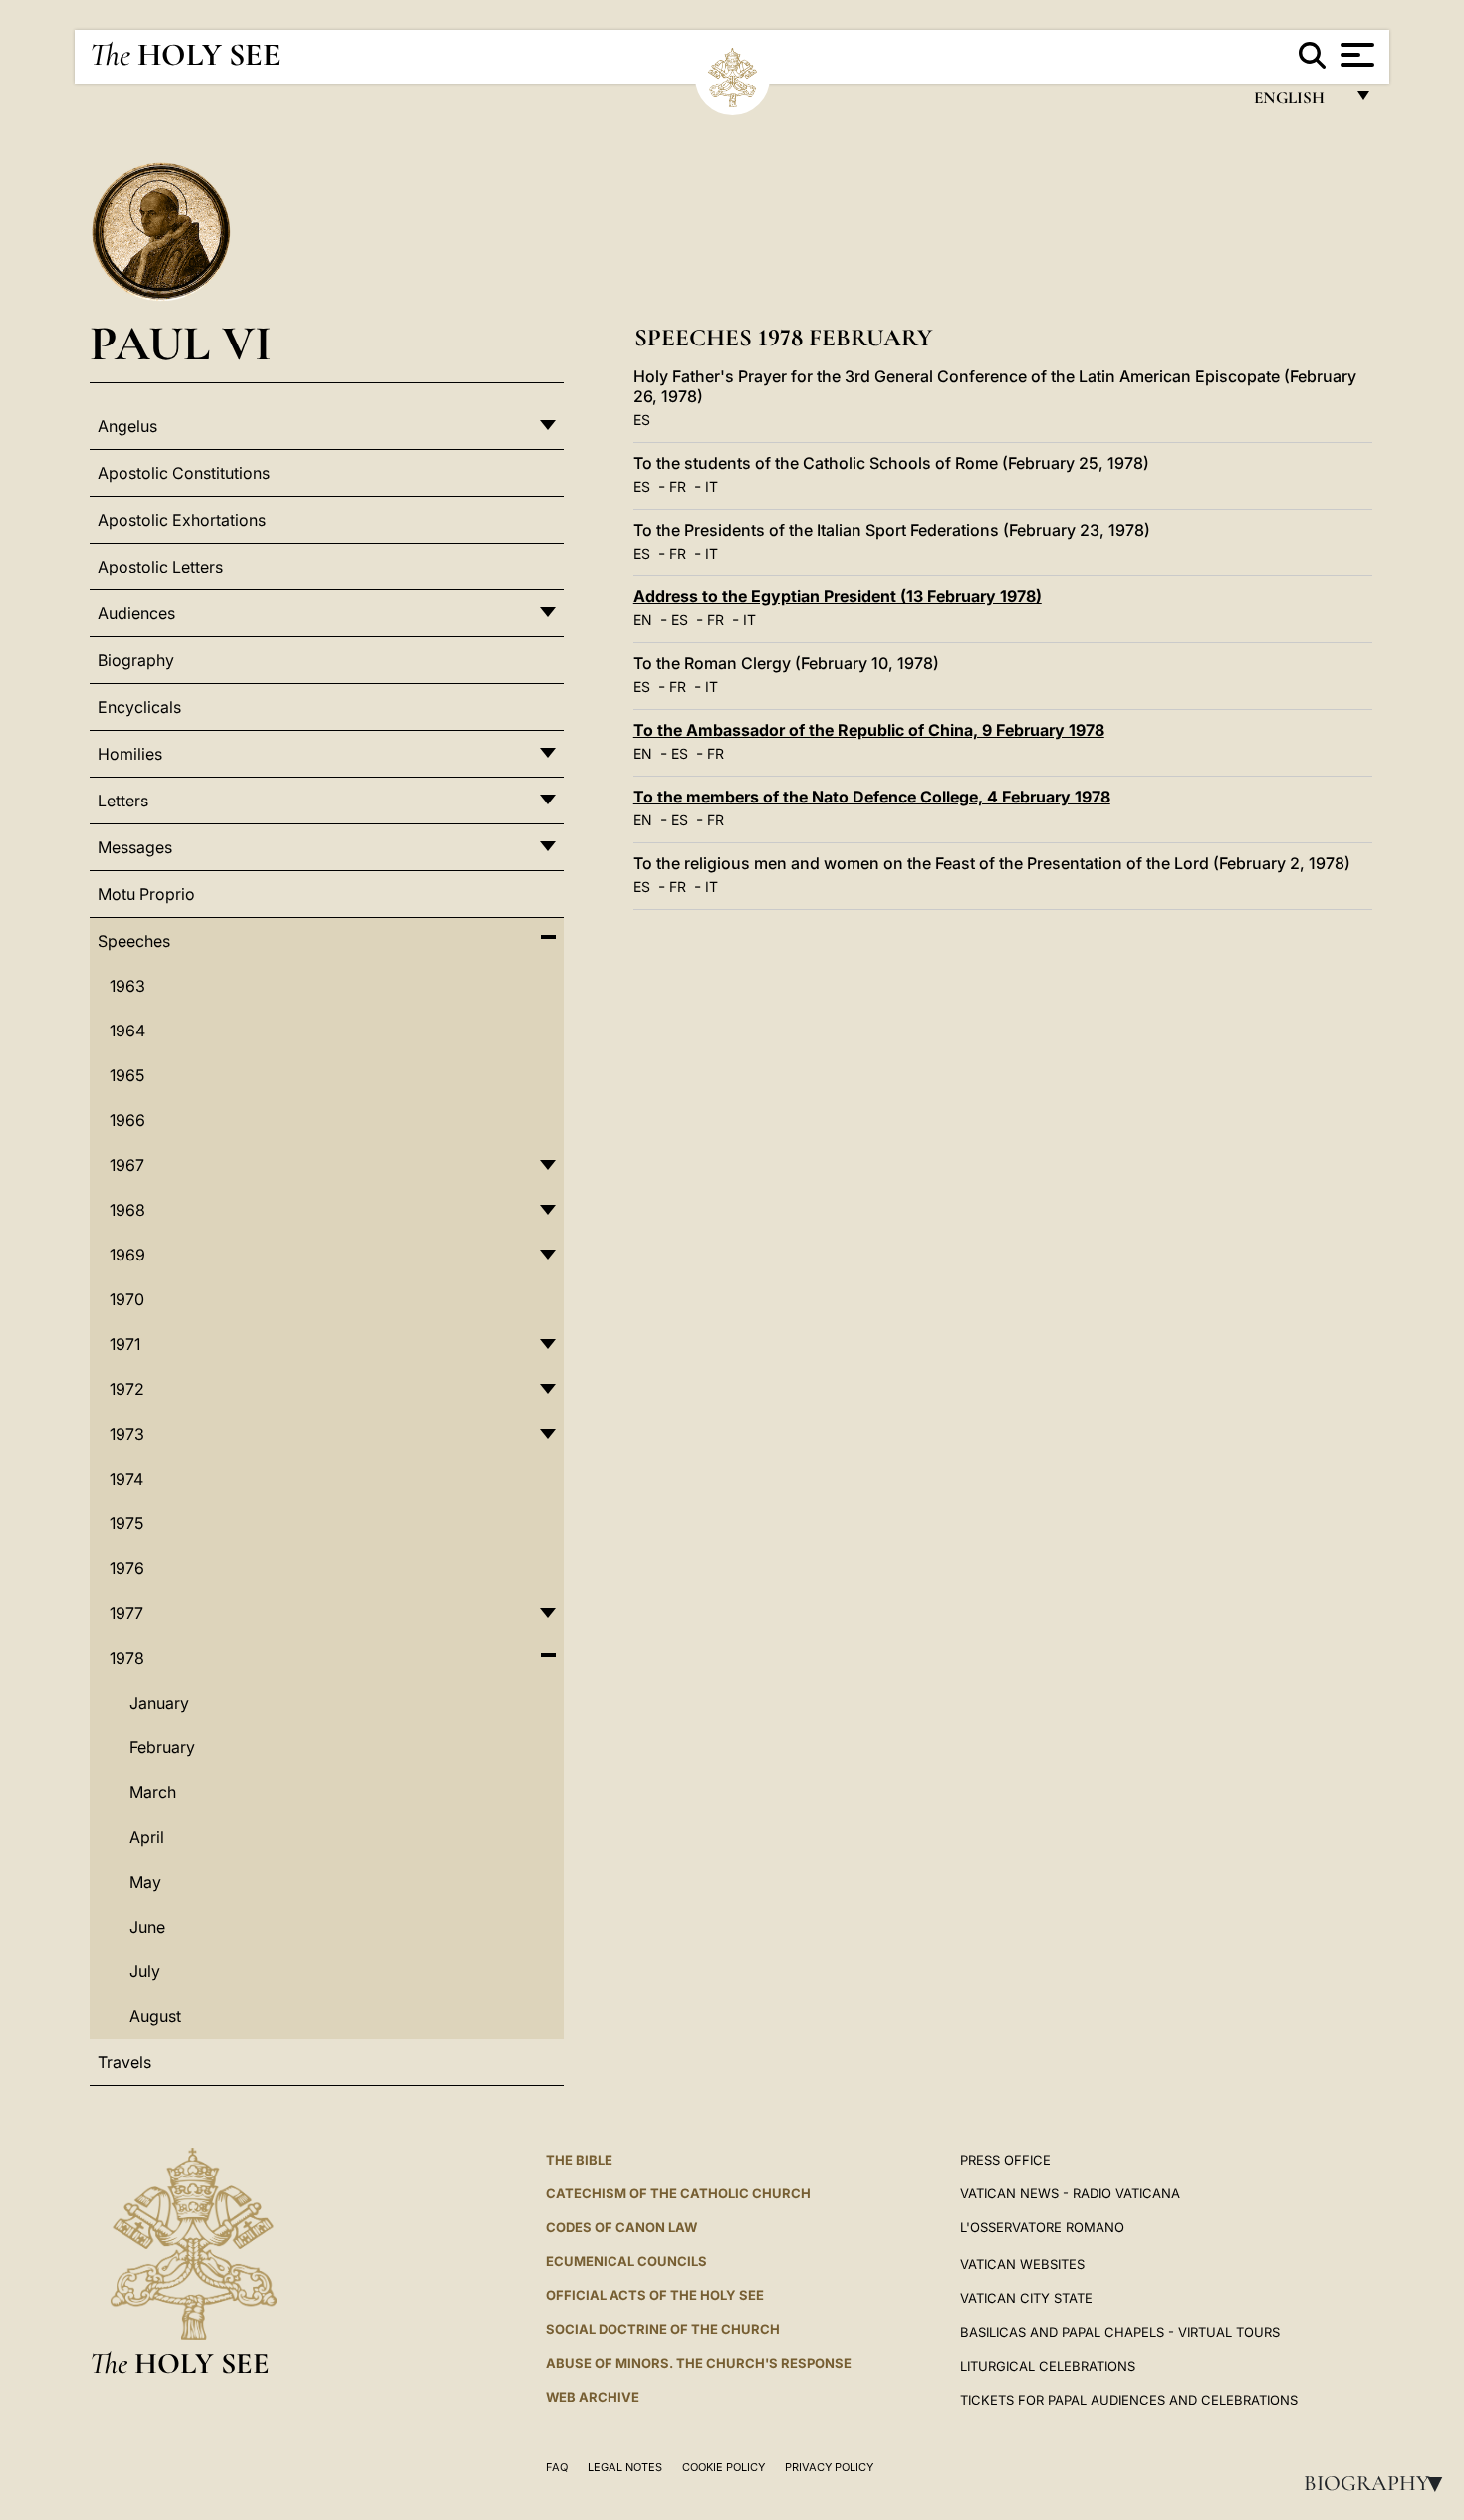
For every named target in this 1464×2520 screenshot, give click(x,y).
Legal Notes (625, 2467)
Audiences (136, 613)
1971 (125, 1344)
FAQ (557, 2467)
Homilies (130, 754)
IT (712, 486)
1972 (127, 1389)
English (1298, 102)
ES (642, 420)
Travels (124, 2062)
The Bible (579, 2160)
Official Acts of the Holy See (655, 2295)
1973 (127, 1434)
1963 (127, 986)
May (145, 1882)
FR (678, 486)
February (162, 1747)
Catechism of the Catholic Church (678, 2193)
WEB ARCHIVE (593, 2397)
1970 (127, 1299)
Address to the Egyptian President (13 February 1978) (838, 596)
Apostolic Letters (160, 567)
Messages (135, 847)
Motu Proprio (146, 894)
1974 (126, 1479)
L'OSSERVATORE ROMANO (1042, 2227)
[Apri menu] (1355, 55)
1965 (127, 1075)
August (155, 2016)
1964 (127, 1031)
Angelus (127, 426)
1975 (126, 1523)
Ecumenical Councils (626, 2261)
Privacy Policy (829, 2467)
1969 (127, 1255)
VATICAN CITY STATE (1026, 2298)
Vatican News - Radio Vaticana (1070, 2193)
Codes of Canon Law (621, 2227)
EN (643, 620)
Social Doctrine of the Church (663, 2329)
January (159, 1703)
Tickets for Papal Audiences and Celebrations (1129, 2400)
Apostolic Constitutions (184, 473)
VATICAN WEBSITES (1022, 2264)
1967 (127, 1165)
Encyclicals (139, 707)
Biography (1379, 2483)
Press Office (1005, 2160)
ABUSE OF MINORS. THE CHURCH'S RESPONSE (699, 2363)
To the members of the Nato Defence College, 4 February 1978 (872, 797)
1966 (127, 1120)
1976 (127, 1568)
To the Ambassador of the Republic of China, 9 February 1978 (869, 730)
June (147, 1927)
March (153, 1792)
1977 (126, 1613)
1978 (127, 1658)
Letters (123, 801)
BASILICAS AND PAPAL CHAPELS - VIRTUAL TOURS (1120, 2332)
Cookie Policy (724, 2467)
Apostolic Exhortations (182, 520)
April (147, 1837)
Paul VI (181, 343)
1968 (127, 1210)
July (145, 1971)
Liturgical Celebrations (1048, 2366)
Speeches (134, 941)
